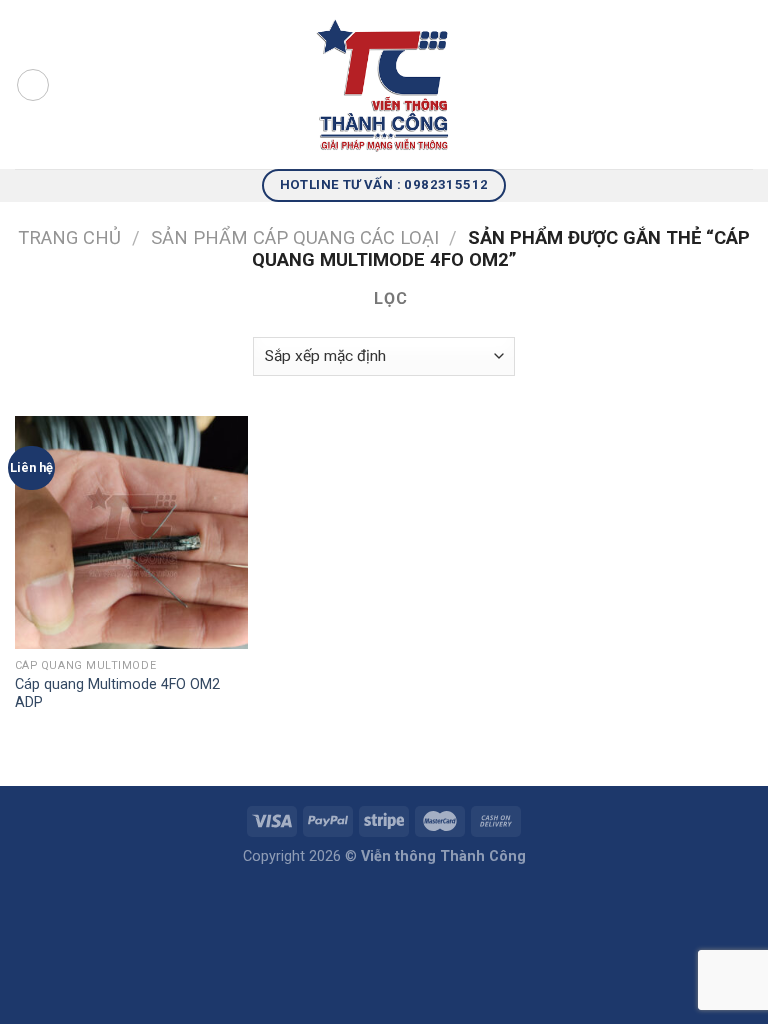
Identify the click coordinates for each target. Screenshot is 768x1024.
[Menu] (33, 85)
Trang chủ (69, 237)
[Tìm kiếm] (745, 84)
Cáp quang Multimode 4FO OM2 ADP (117, 694)
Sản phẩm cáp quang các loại (295, 237)
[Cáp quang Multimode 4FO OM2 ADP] (131, 532)
